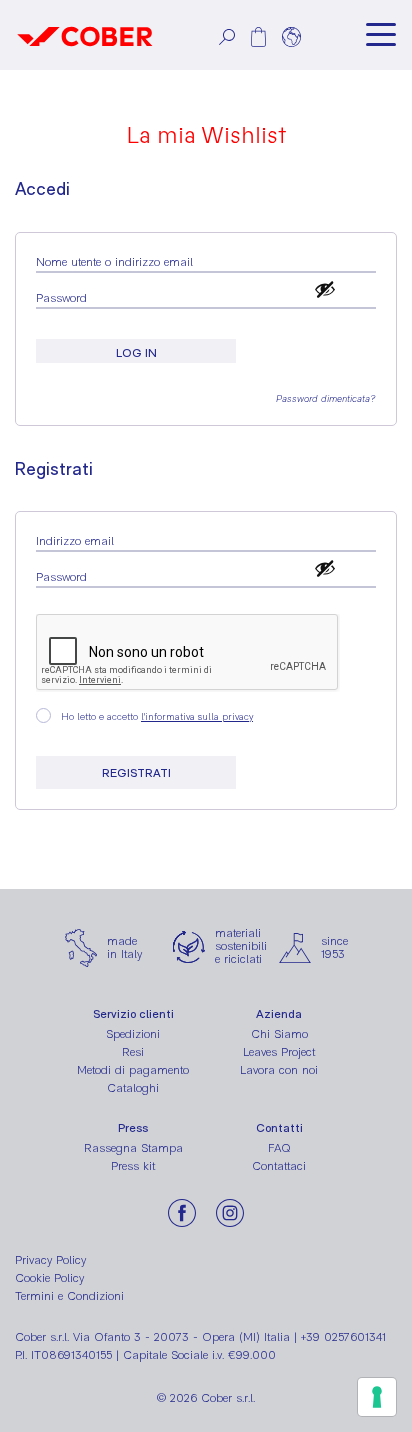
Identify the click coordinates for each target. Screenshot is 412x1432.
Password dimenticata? (326, 398)
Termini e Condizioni (69, 1296)
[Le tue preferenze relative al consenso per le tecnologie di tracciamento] (377, 1397)
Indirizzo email (77, 541)
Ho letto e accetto (157, 716)
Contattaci (279, 1166)
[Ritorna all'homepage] (85, 35)
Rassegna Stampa (133, 1148)
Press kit (133, 1166)
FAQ (279, 1148)
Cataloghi (133, 1088)
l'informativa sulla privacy (197, 716)
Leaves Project (279, 1052)
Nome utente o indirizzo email (116, 262)
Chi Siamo (279, 1034)
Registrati (136, 773)
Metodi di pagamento (133, 1070)
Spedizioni (133, 1034)
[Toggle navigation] (381, 35)
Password (63, 298)
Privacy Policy (50, 1260)
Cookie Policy (49, 1278)
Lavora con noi (279, 1070)
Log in (136, 353)
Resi (133, 1052)
